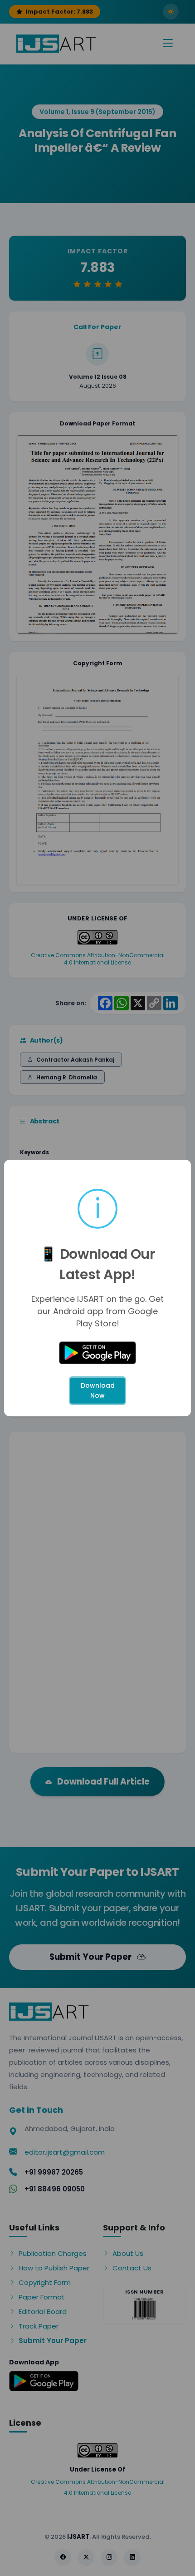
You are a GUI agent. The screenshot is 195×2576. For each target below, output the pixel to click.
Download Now (98, 1390)
